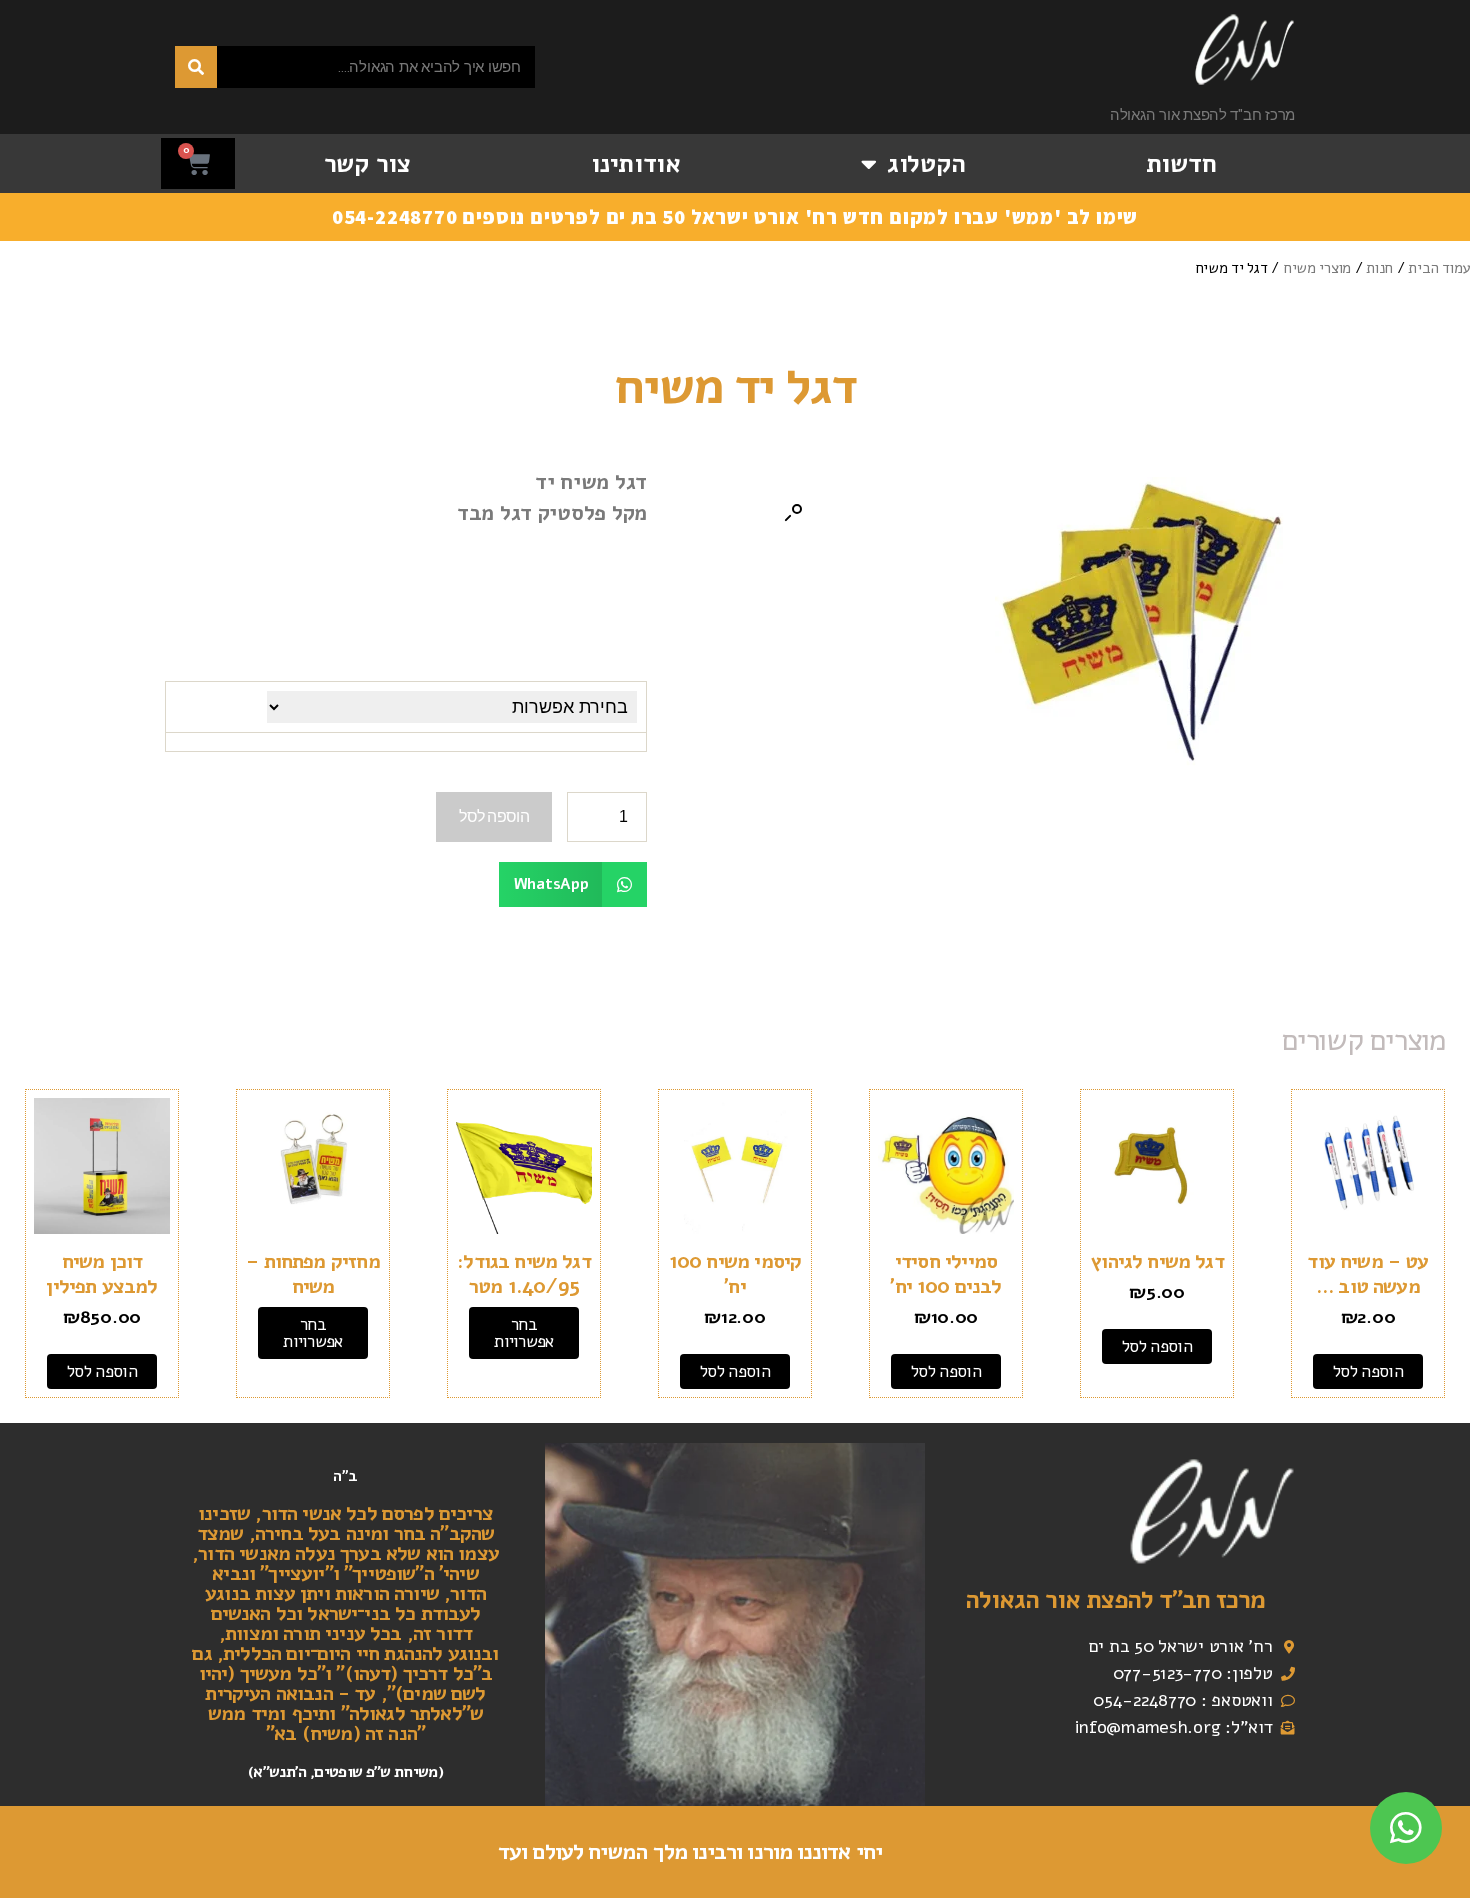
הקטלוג (926, 164)
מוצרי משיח (1317, 268)
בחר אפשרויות (523, 1333)
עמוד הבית (1439, 268)
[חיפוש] (196, 67)
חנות (1379, 268)
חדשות (1181, 164)
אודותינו (636, 164)
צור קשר (367, 164)
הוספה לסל (494, 816)
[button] (793, 513)
